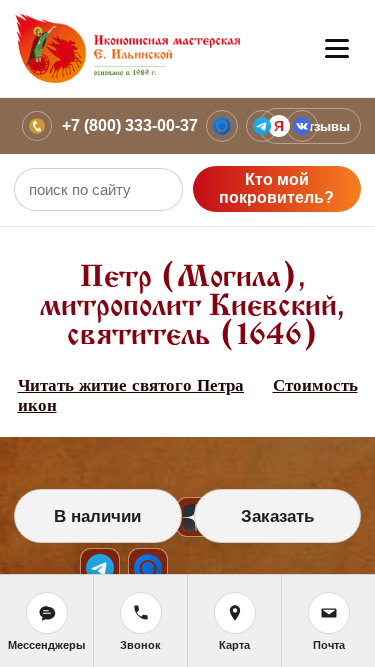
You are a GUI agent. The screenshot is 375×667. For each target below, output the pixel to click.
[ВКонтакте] (302, 126)
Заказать (277, 516)
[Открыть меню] (337, 49)
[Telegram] (100, 568)
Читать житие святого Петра (131, 385)
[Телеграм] (262, 126)
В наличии (97, 516)
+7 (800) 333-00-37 (130, 125)
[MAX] (222, 126)
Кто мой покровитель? (276, 188)
